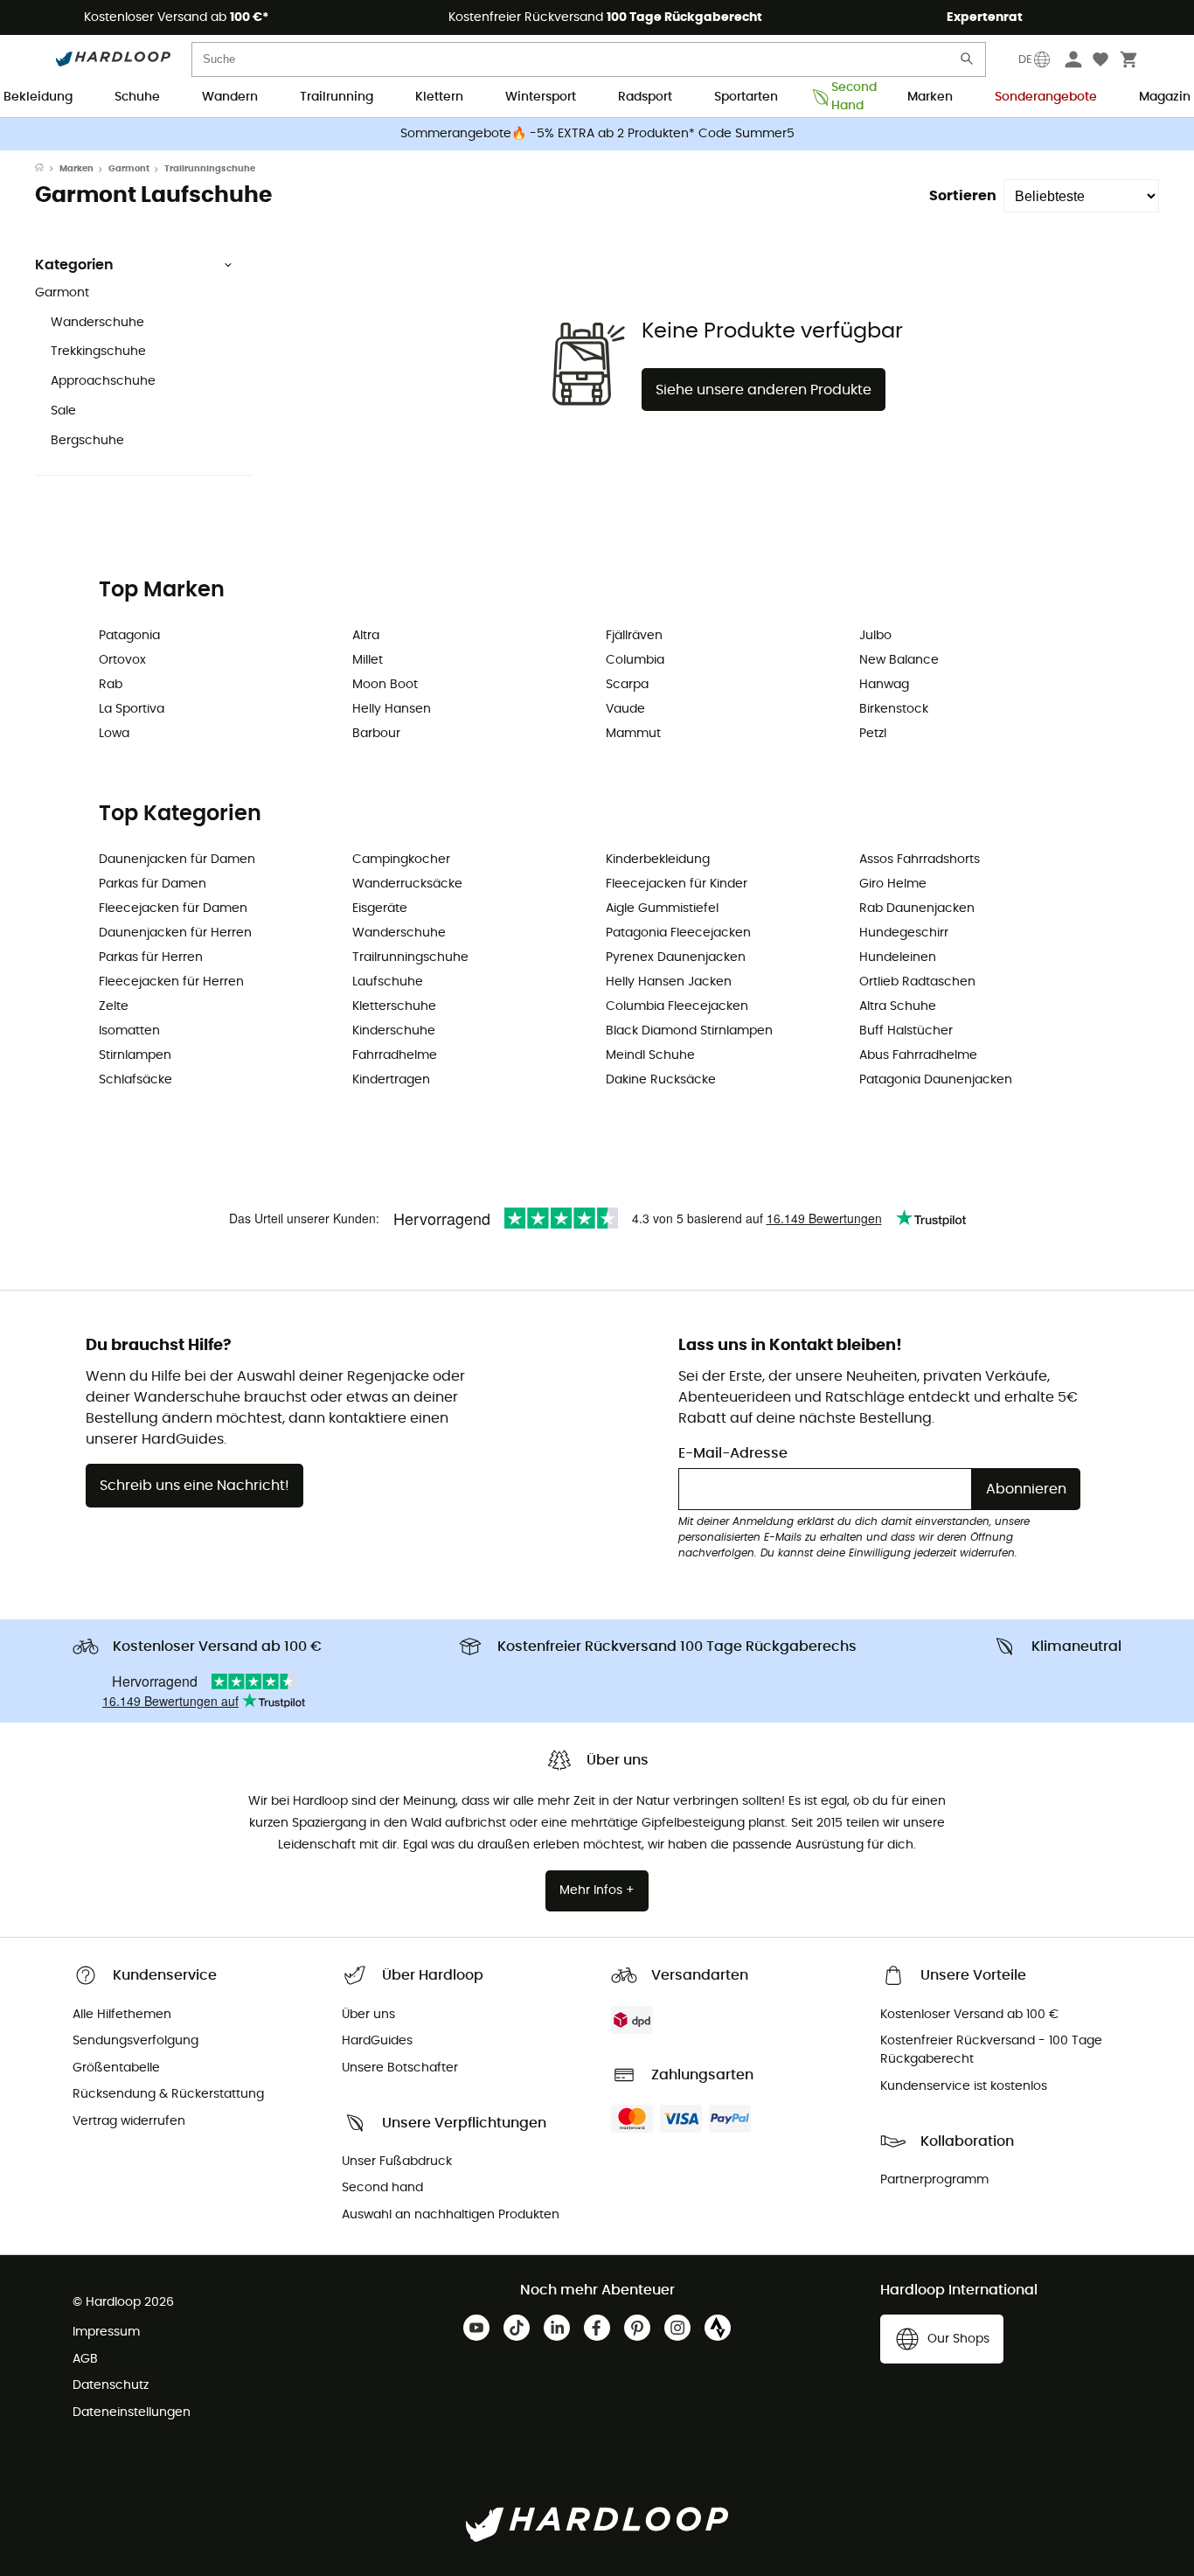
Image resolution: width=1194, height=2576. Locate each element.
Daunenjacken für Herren (175, 933)
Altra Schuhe (898, 1006)
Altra (366, 636)
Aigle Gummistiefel (662, 909)
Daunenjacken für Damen (177, 860)
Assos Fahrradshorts (920, 860)
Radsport (645, 97)
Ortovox (122, 660)
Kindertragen (391, 1080)
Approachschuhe (103, 381)
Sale (63, 411)
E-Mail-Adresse (733, 1453)
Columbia (635, 660)
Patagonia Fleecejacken (678, 933)
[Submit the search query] (968, 63)
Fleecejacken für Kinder (677, 884)
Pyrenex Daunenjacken (676, 957)
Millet (368, 660)
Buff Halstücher (906, 1031)
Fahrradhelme (395, 1055)
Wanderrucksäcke (407, 884)
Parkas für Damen (153, 884)
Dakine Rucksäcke (661, 1080)
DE (1025, 59)
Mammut (633, 734)
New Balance (899, 660)
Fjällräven (634, 636)
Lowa (114, 734)
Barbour (376, 734)
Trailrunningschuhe (410, 957)
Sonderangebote (1046, 97)
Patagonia (129, 636)
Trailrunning (337, 97)
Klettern (439, 97)
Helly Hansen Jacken (669, 982)
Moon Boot (385, 685)
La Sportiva (132, 709)
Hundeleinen (898, 957)
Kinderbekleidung (658, 860)
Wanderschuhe (97, 323)
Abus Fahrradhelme (918, 1055)
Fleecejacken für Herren (171, 982)
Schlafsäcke (135, 1080)
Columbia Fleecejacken (677, 1006)
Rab (111, 685)
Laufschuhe (388, 982)
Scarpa (627, 685)
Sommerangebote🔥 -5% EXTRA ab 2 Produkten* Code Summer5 (597, 134)
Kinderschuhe (394, 1031)
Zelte (114, 1006)
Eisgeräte (380, 909)
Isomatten (129, 1031)
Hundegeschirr (904, 933)
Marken (930, 97)
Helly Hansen (392, 709)
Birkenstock (894, 709)
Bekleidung (38, 97)
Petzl (873, 734)
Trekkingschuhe (98, 352)
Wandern (230, 97)
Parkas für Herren (151, 957)
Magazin (1165, 97)
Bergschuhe (87, 441)
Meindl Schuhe (650, 1055)
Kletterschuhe (394, 1006)
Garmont (129, 169)
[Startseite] (47, 169)
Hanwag (884, 685)
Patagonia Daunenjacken (936, 1080)
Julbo (875, 636)
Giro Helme (893, 884)
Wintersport (541, 97)
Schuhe (137, 97)
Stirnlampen (135, 1055)
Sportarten (746, 97)
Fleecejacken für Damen (173, 909)
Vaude (625, 709)
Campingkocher (401, 860)
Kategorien (74, 265)
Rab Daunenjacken (917, 909)
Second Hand (848, 98)
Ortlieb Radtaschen (917, 982)
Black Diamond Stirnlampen (689, 1031)
